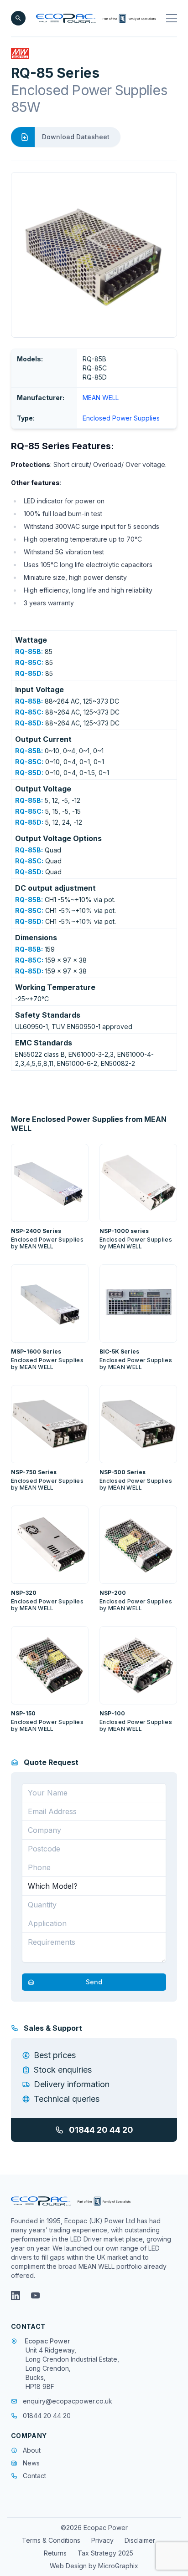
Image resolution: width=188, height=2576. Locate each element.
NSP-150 (23, 1713)
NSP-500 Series (123, 1472)
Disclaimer (140, 2540)
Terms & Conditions (51, 2540)
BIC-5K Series (119, 1351)
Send (94, 1982)
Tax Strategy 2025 (105, 2553)
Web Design (69, 2566)
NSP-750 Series (34, 1472)
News (31, 2463)
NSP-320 (24, 1593)
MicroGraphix (118, 2566)
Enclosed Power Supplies (121, 418)
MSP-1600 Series (36, 1351)
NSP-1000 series (124, 1231)
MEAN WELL (101, 398)
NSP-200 (113, 1593)
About (32, 2450)
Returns (55, 2553)
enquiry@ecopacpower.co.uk (68, 2401)
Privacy (102, 2540)
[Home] (96, 18)
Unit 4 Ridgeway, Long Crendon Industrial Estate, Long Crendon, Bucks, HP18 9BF (72, 2368)
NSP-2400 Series (36, 1231)
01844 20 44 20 (101, 2130)
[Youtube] (36, 2296)
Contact (34, 2476)
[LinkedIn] (16, 2296)
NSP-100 (112, 1713)
